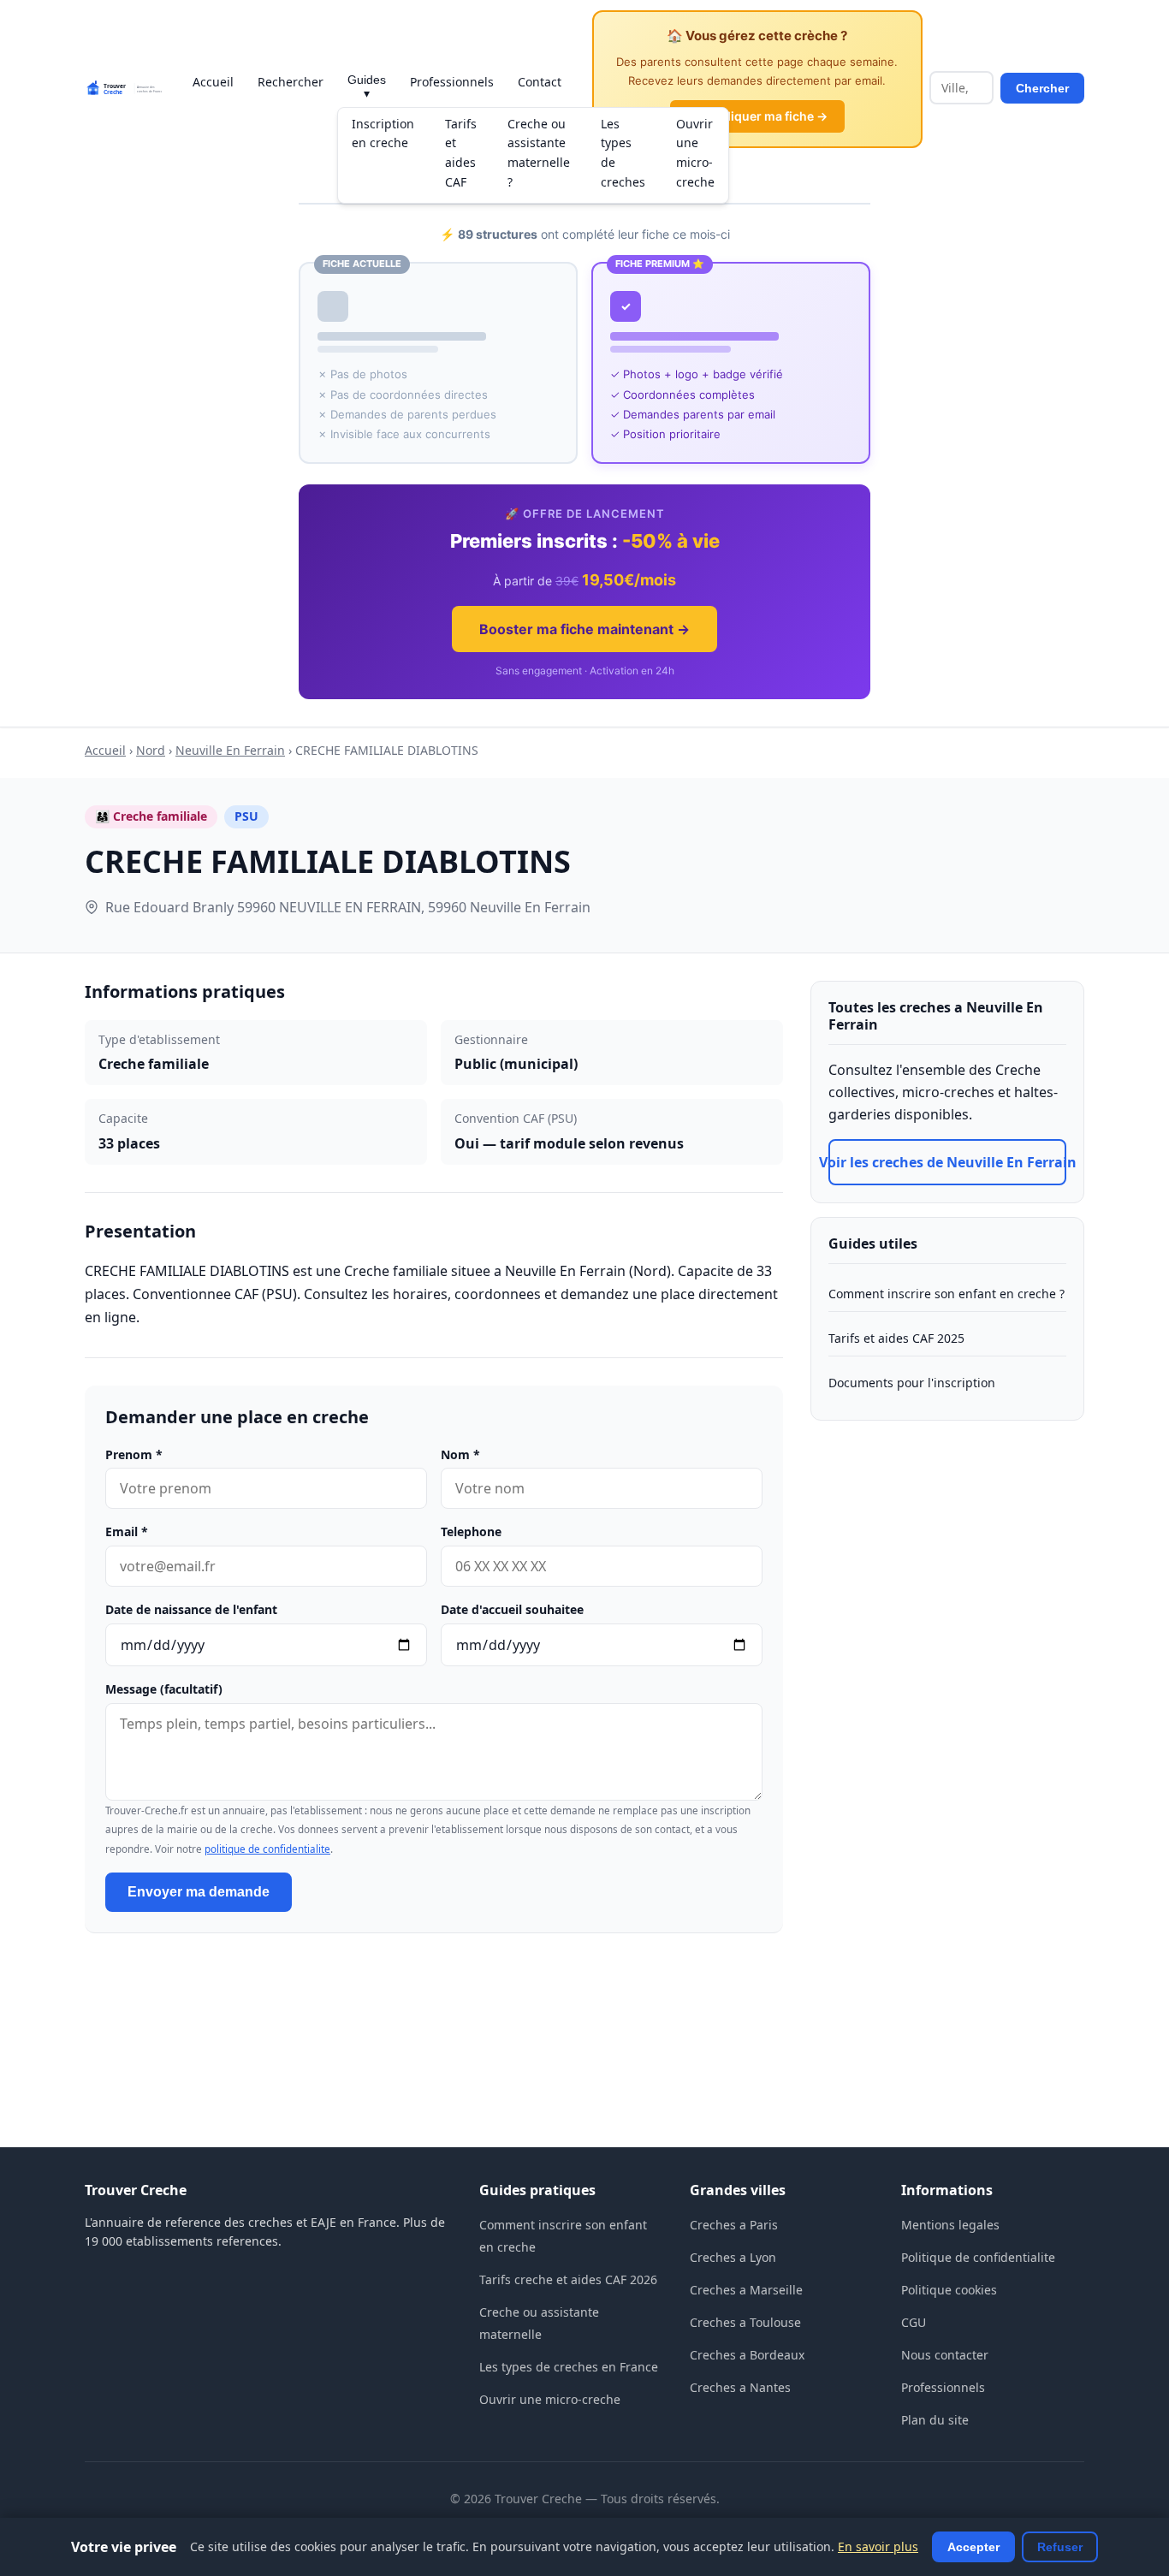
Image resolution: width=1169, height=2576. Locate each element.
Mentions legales (950, 2225)
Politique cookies (949, 2290)
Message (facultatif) (164, 1689)
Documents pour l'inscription (912, 1383)
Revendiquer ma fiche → (757, 116)
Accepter (973, 2547)
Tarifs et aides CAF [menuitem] (461, 153)
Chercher (1042, 88)
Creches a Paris (734, 2225)
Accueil (213, 82)
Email (127, 1531)
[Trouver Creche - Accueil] (123, 88)
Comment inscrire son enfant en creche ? (946, 1294)
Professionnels (452, 82)
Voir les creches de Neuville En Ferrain (947, 1162)
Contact (540, 82)
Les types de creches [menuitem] (623, 153)
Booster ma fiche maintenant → (584, 629)
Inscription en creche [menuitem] (383, 134)
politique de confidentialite (267, 1849)
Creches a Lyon (733, 2257)
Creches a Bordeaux (747, 2355)
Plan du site (935, 2420)
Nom (460, 1454)
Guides (367, 86)
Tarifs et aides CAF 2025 (896, 1338)
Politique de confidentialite (978, 2257)
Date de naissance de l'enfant (191, 1609)
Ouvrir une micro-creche (550, 2399)
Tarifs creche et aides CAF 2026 (568, 2279)
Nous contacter (945, 2355)
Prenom (134, 1454)
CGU (914, 2322)
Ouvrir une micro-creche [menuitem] (695, 153)
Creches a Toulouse (745, 2322)
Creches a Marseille (746, 2290)
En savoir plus (878, 2546)
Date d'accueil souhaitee (512, 1609)
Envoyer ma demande (199, 1892)
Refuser (1060, 2547)
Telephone (471, 1531)
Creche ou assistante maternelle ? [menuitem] (539, 153)
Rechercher (291, 82)
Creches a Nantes (740, 2387)
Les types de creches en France (569, 2367)
